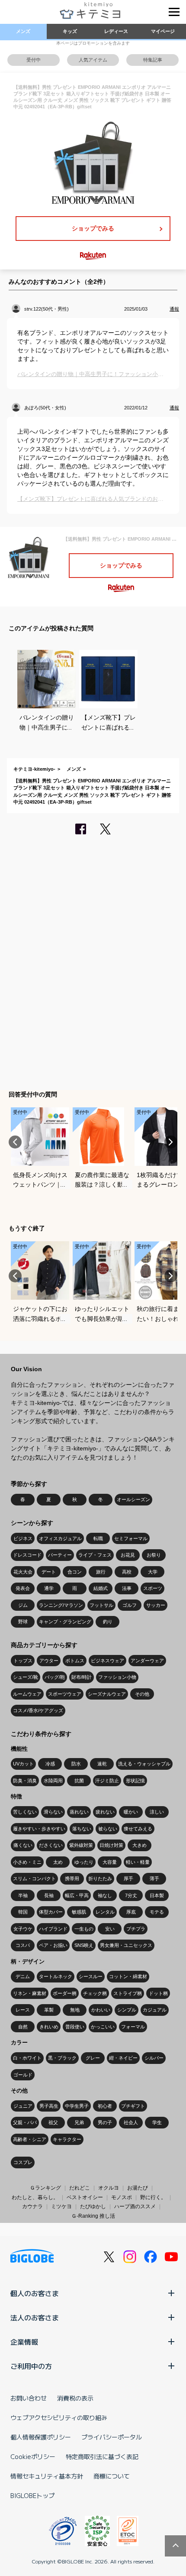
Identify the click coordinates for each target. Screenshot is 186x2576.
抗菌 (79, 1781)
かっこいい (103, 2027)
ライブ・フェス (95, 1555)
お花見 (128, 1555)
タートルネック (56, 1976)
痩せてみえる (138, 1829)
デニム (23, 1976)
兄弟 (79, 2122)
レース (23, 2010)
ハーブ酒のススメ (135, 2206)
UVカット (23, 1764)
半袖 (23, 1895)
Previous (15, 1142)
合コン (75, 1572)
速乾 (102, 1764)
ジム (23, 1605)
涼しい (157, 1812)
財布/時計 (82, 1677)
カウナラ (32, 2206)
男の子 (105, 2122)
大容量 (110, 1862)
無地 (75, 2010)
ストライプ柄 (128, 1993)
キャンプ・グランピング (65, 1622)
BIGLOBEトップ (32, 2495)
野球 (23, 1622)
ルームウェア (27, 1694)
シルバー (154, 2058)
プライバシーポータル (112, 2437)
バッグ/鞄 (55, 1677)
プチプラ (136, 1929)
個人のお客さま (35, 2293)
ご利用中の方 (31, 2366)
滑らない (53, 1812)
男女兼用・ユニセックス (126, 1945)
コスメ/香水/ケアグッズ (38, 1710)
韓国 (23, 1912)
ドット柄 (158, 1993)
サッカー (156, 1605)
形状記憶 (135, 1781)
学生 (157, 2122)
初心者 (105, 2106)
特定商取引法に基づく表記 (102, 2456)
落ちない (82, 1829)
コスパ (23, 1945)
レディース (116, 31)
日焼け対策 (111, 1845)
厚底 (131, 1912)
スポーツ (153, 1588)
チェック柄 (95, 1993)
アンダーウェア (147, 1661)
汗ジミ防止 (107, 1781)
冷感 (50, 1764)
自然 (23, 2027)
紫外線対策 (81, 1845)
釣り (108, 1622)
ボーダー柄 (65, 1993)
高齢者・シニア (30, 2139)
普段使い (75, 2027)
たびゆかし (93, 2206)
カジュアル (155, 2010)
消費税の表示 (75, 2398)
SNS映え (84, 1945)
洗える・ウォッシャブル (144, 1764)
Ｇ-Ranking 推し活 (93, 2216)
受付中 (34, 60)
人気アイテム (93, 60)
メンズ (23, 31)
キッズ (70, 31)
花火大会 (23, 1572)
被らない (108, 1829)
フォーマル (133, 2027)
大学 (153, 1572)
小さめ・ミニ (27, 1862)
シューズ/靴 (26, 1677)
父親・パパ (25, 2122)
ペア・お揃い (53, 1945)
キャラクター (67, 2139)
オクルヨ (109, 2188)
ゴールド (23, 2075)
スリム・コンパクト (34, 1878)
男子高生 (49, 2106)
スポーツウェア (65, 1694)
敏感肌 (79, 1912)
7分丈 (131, 1895)
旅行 (101, 1572)
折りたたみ (100, 1878)
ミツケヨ (61, 2206)
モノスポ (122, 2197)
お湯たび (138, 2188)
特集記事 (153, 60)
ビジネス (23, 1538)
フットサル (101, 1605)
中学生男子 (77, 2106)
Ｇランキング (45, 2188)
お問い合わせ (29, 2398)
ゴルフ (130, 1605)
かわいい (101, 2010)
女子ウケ (23, 1929)
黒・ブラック (62, 2058)
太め (58, 1862)
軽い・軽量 (138, 1862)
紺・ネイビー (123, 2058)
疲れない (105, 1812)
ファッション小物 (117, 1677)
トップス (23, 1661)
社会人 (131, 2122)
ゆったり (84, 1862)
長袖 (49, 1895)
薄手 (154, 1878)
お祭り (154, 1555)
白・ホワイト (27, 2058)
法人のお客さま (35, 2317)
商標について (112, 2476)
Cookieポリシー (33, 2456)
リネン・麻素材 (30, 1993)
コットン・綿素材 (128, 1976)
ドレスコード (27, 1555)
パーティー (60, 1555)
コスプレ (23, 2162)
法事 (127, 1588)
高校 (127, 1572)
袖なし (105, 1895)
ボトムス (75, 1661)
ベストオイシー (85, 2197)
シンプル (127, 2010)
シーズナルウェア (107, 1694)
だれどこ (80, 2188)
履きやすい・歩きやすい (39, 1829)
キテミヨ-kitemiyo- (34, 769)
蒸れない (79, 1812)
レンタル (105, 1912)
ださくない (51, 1845)
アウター (49, 1661)
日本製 (157, 1895)
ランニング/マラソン (61, 1605)
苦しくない (25, 1812)
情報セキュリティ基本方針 (47, 2476)
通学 (49, 1588)
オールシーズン (133, 1499)
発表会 (23, 1588)
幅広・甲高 (77, 1895)
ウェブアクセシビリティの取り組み (59, 2417)
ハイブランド (53, 1929)
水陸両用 (53, 1781)
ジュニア (23, 2106)
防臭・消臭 (25, 1781)
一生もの (84, 1929)
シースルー (91, 1976)
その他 (142, 1694)
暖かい (131, 1812)
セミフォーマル (131, 1538)
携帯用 (72, 1878)
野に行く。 (153, 2197)
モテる (157, 1912)
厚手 (128, 1878)
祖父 (53, 2122)
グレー (93, 2058)
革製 (49, 2010)
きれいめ (49, 2027)
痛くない (23, 1845)
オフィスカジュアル (60, 1538)
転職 (98, 1538)
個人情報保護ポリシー (41, 2437)
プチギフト (133, 2106)
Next (171, 1142)
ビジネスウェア (107, 1661)
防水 (76, 1764)
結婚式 (101, 1588)
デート (49, 1572)
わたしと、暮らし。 (35, 2197)
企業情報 (24, 2342)
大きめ (139, 1845)
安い (110, 1929)
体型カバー (51, 1912)
